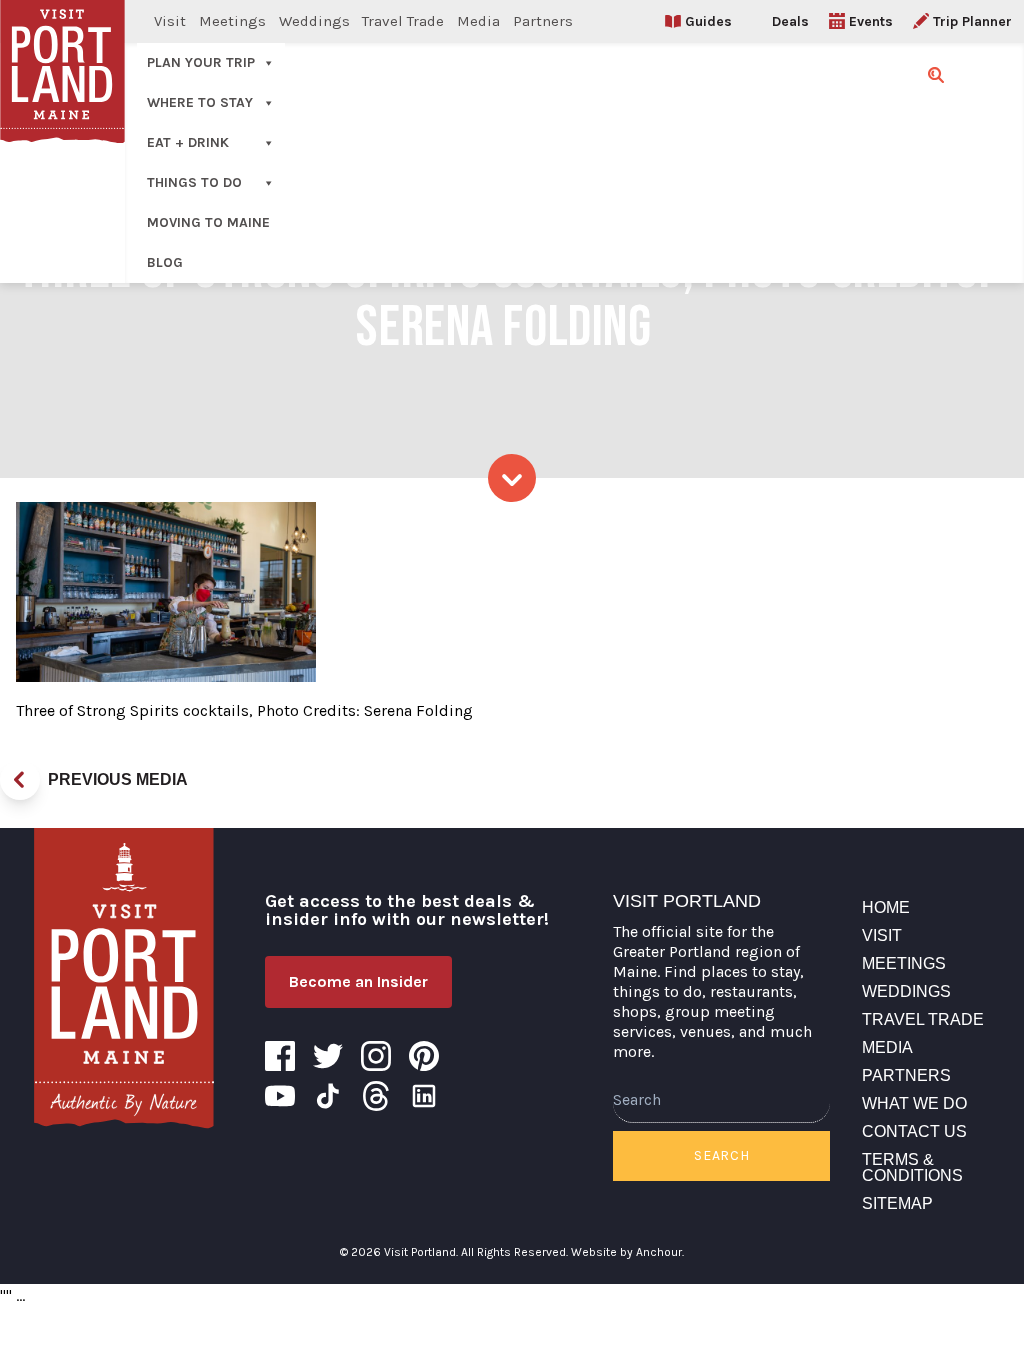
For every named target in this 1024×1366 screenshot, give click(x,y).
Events (871, 21)
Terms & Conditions (912, 1167)
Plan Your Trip (201, 62)
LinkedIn (424, 1096)
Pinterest (424, 1056)
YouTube (280, 1096)
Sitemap (897, 1203)
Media (478, 21)
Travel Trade (403, 21)
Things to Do (194, 182)
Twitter (328, 1056)
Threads (376, 1096)
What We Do (914, 1103)
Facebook (280, 1056)
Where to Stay (200, 102)
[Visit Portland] (124, 978)
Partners (543, 21)
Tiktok (328, 1096)
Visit (170, 21)
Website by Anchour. (627, 1252)
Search (721, 1155)
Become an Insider (358, 981)
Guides (708, 21)
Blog (165, 262)
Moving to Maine (208, 222)
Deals (790, 21)
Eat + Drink (188, 142)
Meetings (232, 21)
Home (886, 907)
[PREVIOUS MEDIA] (20, 780)
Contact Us (914, 1131)
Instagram (376, 1056)
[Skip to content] (512, 478)
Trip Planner (972, 21)
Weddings (314, 21)
